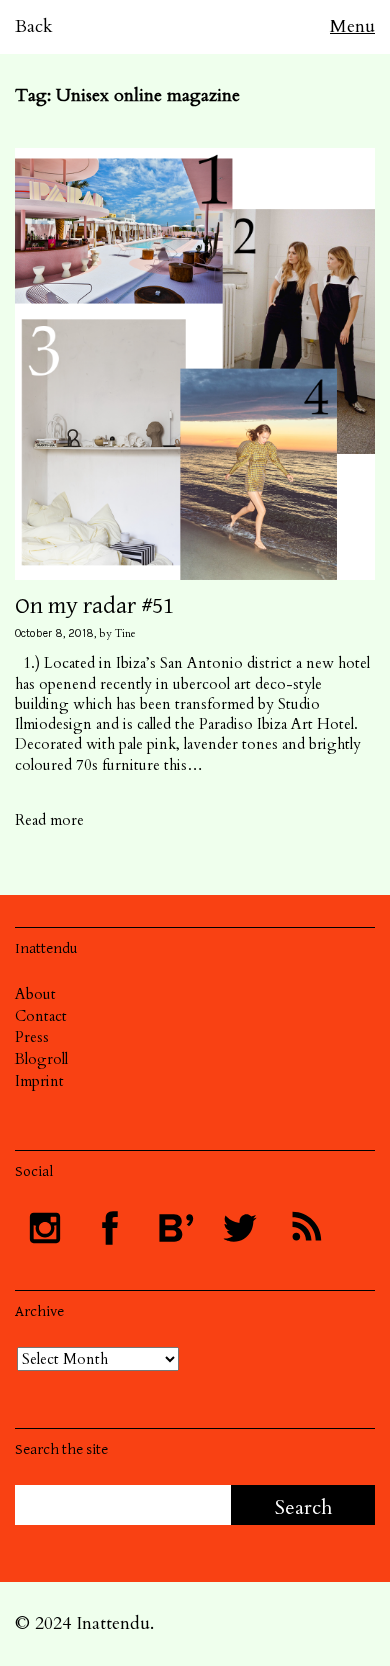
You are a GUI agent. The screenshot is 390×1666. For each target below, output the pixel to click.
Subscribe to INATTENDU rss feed (305, 1228)
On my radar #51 (94, 606)
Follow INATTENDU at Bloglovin (175, 1228)
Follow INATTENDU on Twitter (240, 1228)
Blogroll (41, 1059)
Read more (49, 820)
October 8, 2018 (54, 633)
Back (34, 26)
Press (32, 1037)
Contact (41, 1016)
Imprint (39, 1081)
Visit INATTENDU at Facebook (110, 1228)
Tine (125, 633)
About (35, 994)
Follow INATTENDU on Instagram (45, 1228)
